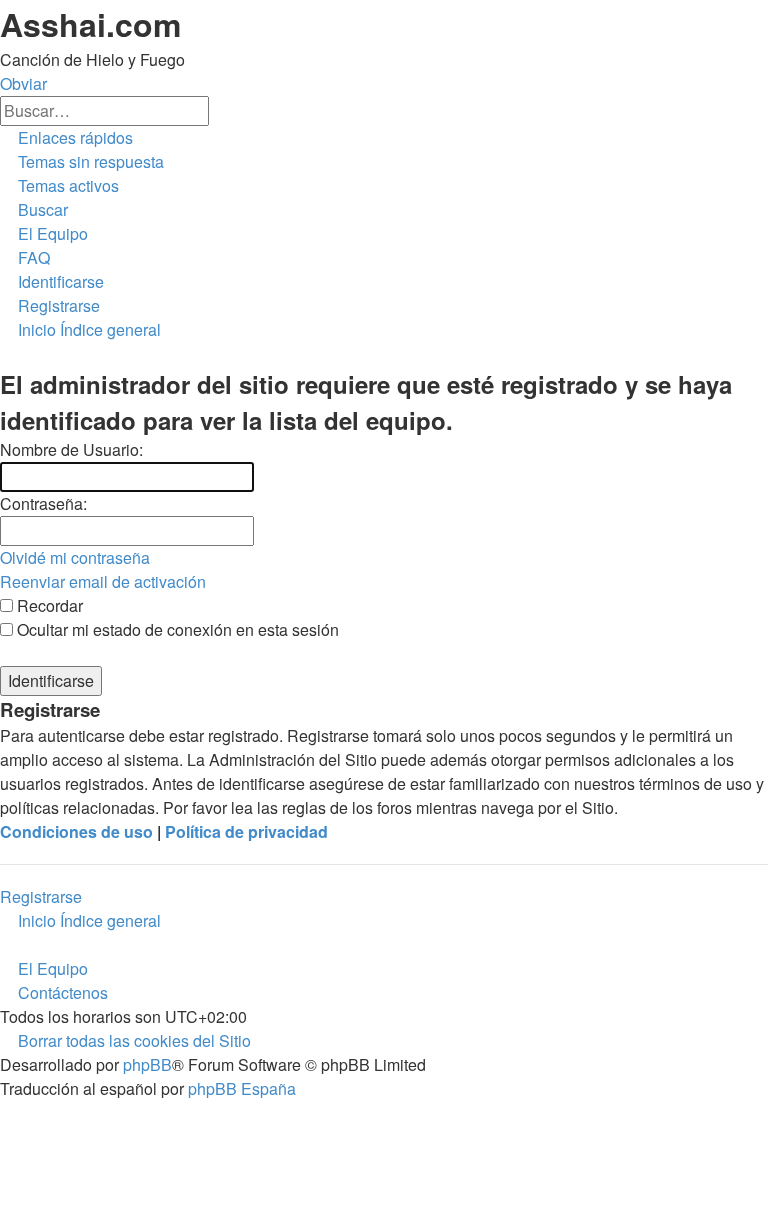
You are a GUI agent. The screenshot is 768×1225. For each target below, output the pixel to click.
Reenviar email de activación (103, 581)
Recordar (48, 605)
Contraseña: (43, 503)
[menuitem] (82, 161)
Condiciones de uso (76, 831)
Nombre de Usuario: (71, 449)
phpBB (147, 1064)
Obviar (23, 83)
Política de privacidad (246, 831)
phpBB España (242, 1088)
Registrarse (41, 896)
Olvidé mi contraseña (75, 557)
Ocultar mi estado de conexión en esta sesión (176, 629)
